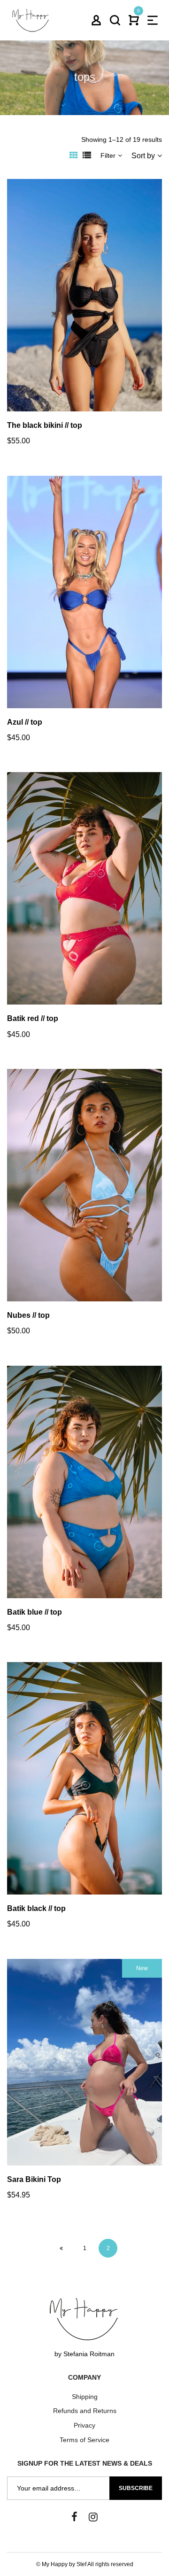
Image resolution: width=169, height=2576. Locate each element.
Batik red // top (33, 1018)
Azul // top (25, 722)
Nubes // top (28, 1315)
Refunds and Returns (85, 2411)
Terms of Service (84, 2440)
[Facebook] (74, 2517)
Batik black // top (36, 1908)
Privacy (84, 2425)
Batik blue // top (35, 1612)
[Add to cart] (97, 314)
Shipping (85, 2397)
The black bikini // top (45, 425)
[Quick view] (72, 314)
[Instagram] (93, 2517)
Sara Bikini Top (34, 2179)
